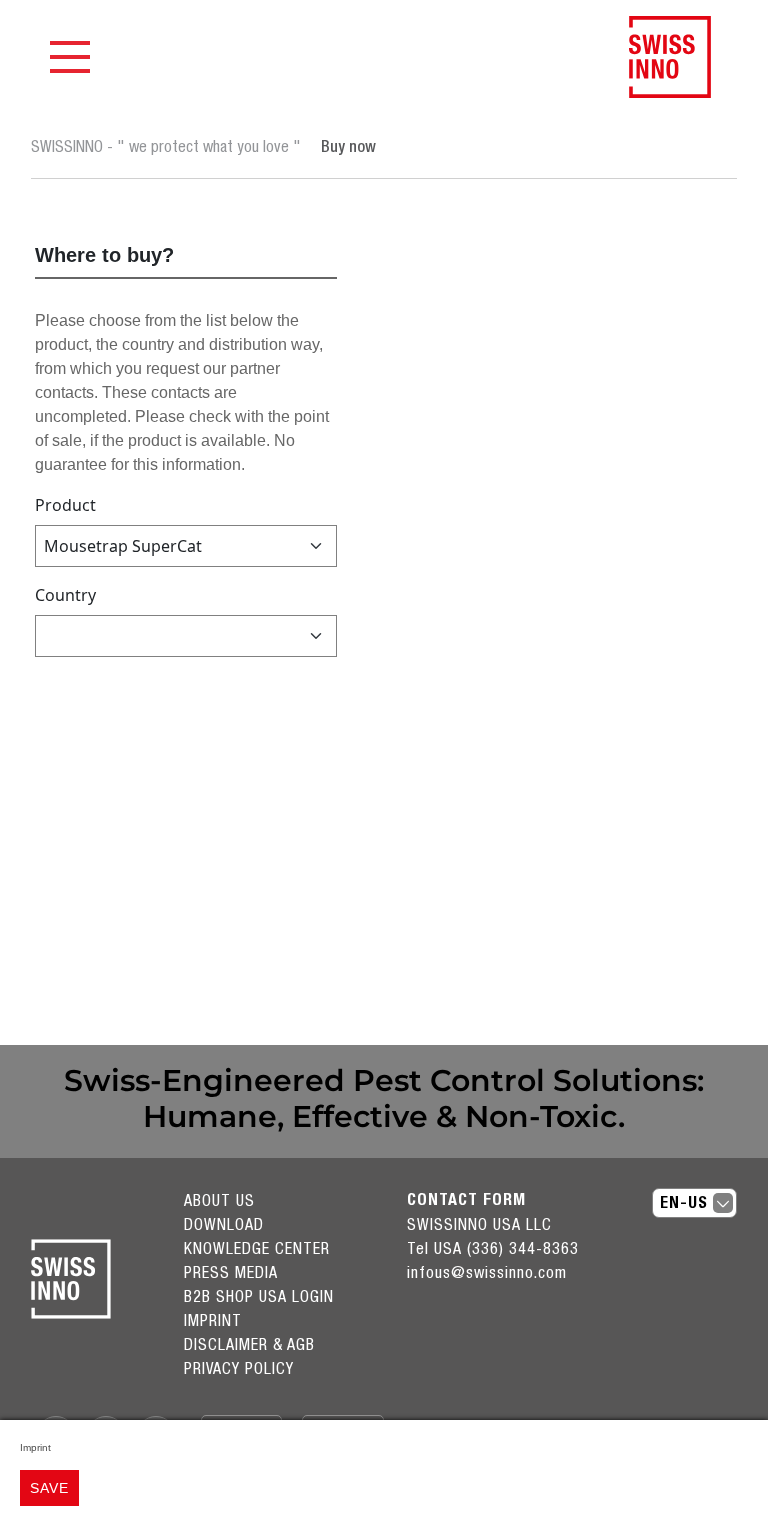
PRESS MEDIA (231, 1272)
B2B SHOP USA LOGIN (259, 1296)
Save (49, 1488)
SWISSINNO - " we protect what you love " (166, 146)
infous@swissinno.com (487, 1272)
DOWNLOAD (224, 1224)
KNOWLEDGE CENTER (257, 1248)
